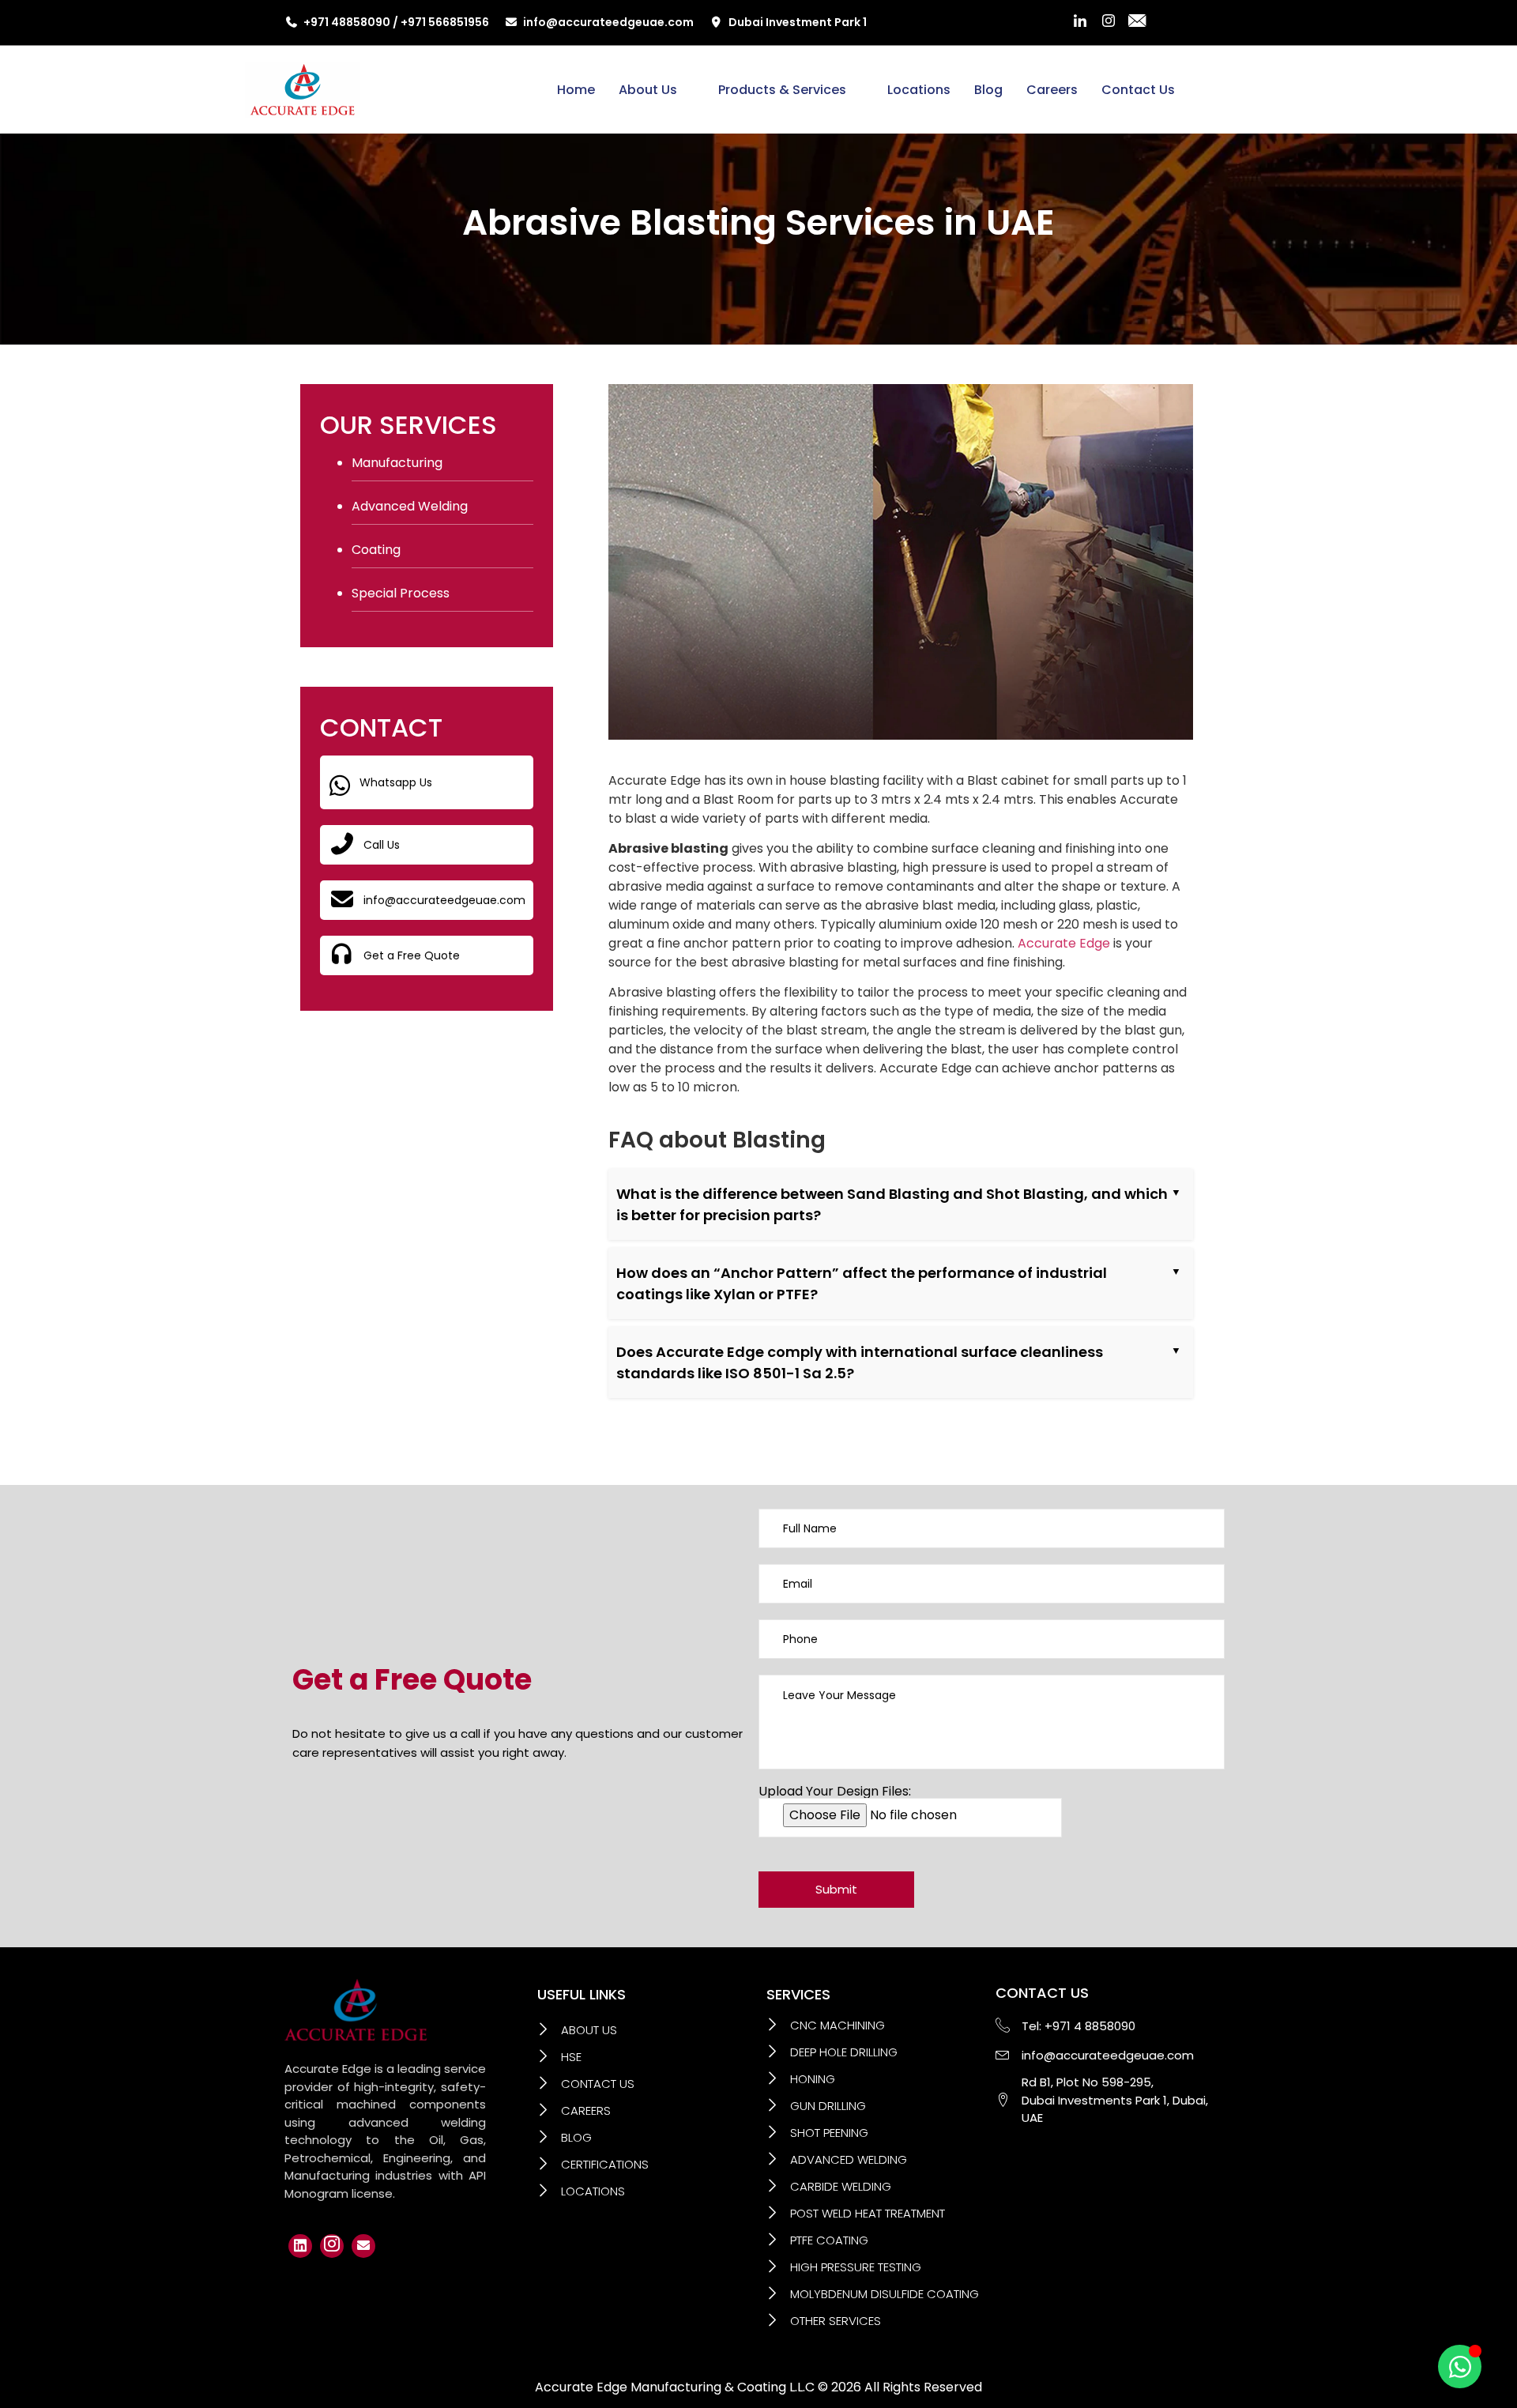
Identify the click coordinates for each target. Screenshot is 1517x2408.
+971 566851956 (445, 22)
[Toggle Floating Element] (1460, 2367)
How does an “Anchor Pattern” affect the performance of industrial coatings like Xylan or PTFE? (862, 1283)
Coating (376, 550)
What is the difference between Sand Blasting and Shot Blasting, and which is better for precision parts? (892, 1204)
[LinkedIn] (1080, 23)
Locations (919, 90)
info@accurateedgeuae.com (608, 22)
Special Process (401, 593)
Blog (988, 90)
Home (576, 90)
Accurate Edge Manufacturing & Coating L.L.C (675, 2387)
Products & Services (782, 90)
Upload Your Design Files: (835, 1793)
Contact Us (1138, 90)
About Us (648, 90)
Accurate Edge (1064, 943)
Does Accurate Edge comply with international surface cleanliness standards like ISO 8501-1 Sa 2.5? (860, 1362)
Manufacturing (397, 463)
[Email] (363, 2246)
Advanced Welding (410, 506)
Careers (1052, 90)
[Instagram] (1109, 23)
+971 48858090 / (352, 22)
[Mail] (1137, 23)
